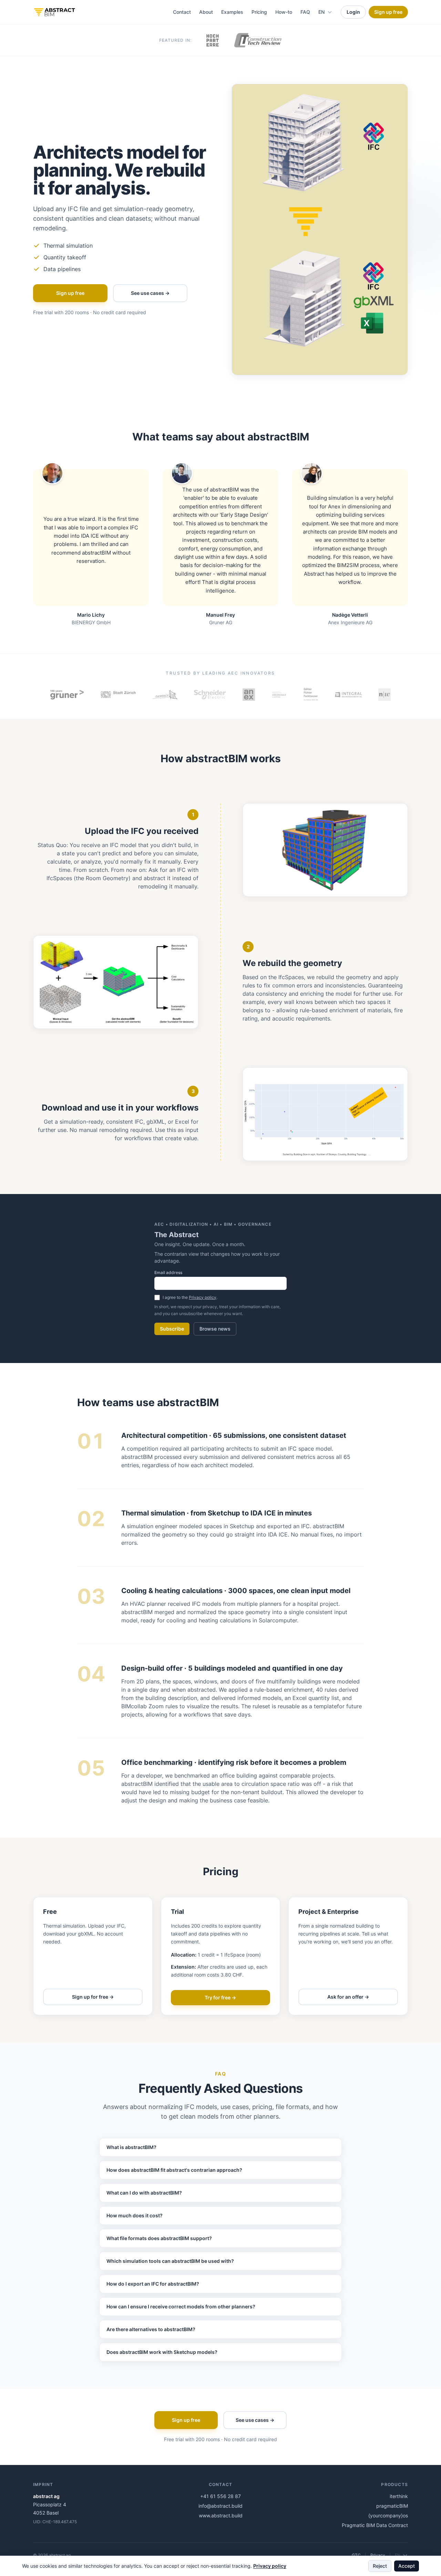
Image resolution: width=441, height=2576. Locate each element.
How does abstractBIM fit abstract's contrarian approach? (174, 2170)
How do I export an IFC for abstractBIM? (153, 2284)
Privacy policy (203, 1297)
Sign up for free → (93, 1997)
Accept (407, 2566)
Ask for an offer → (348, 1997)
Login (353, 12)
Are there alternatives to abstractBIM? (151, 2329)
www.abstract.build (221, 2515)
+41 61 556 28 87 (220, 2496)
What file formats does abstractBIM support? (159, 2238)
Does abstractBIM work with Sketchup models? (162, 2352)
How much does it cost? (135, 2215)
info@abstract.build (220, 2506)
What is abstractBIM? (131, 2147)
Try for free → (220, 1997)
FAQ (305, 12)
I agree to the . (190, 1297)
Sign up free (388, 12)
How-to (284, 12)
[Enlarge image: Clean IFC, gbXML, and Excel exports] (325, 1114)
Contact (182, 12)
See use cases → (150, 293)
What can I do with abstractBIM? (144, 2193)
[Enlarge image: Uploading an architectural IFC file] (325, 850)
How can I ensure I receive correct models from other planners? (181, 2306)
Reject (380, 2566)
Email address (168, 1272)
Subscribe (172, 1329)
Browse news (215, 1329)
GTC (356, 2555)
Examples (232, 12)
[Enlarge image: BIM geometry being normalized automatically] (116, 982)
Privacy (378, 2555)
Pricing (259, 12)
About (206, 12)
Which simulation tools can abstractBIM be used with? (170, 2261)
